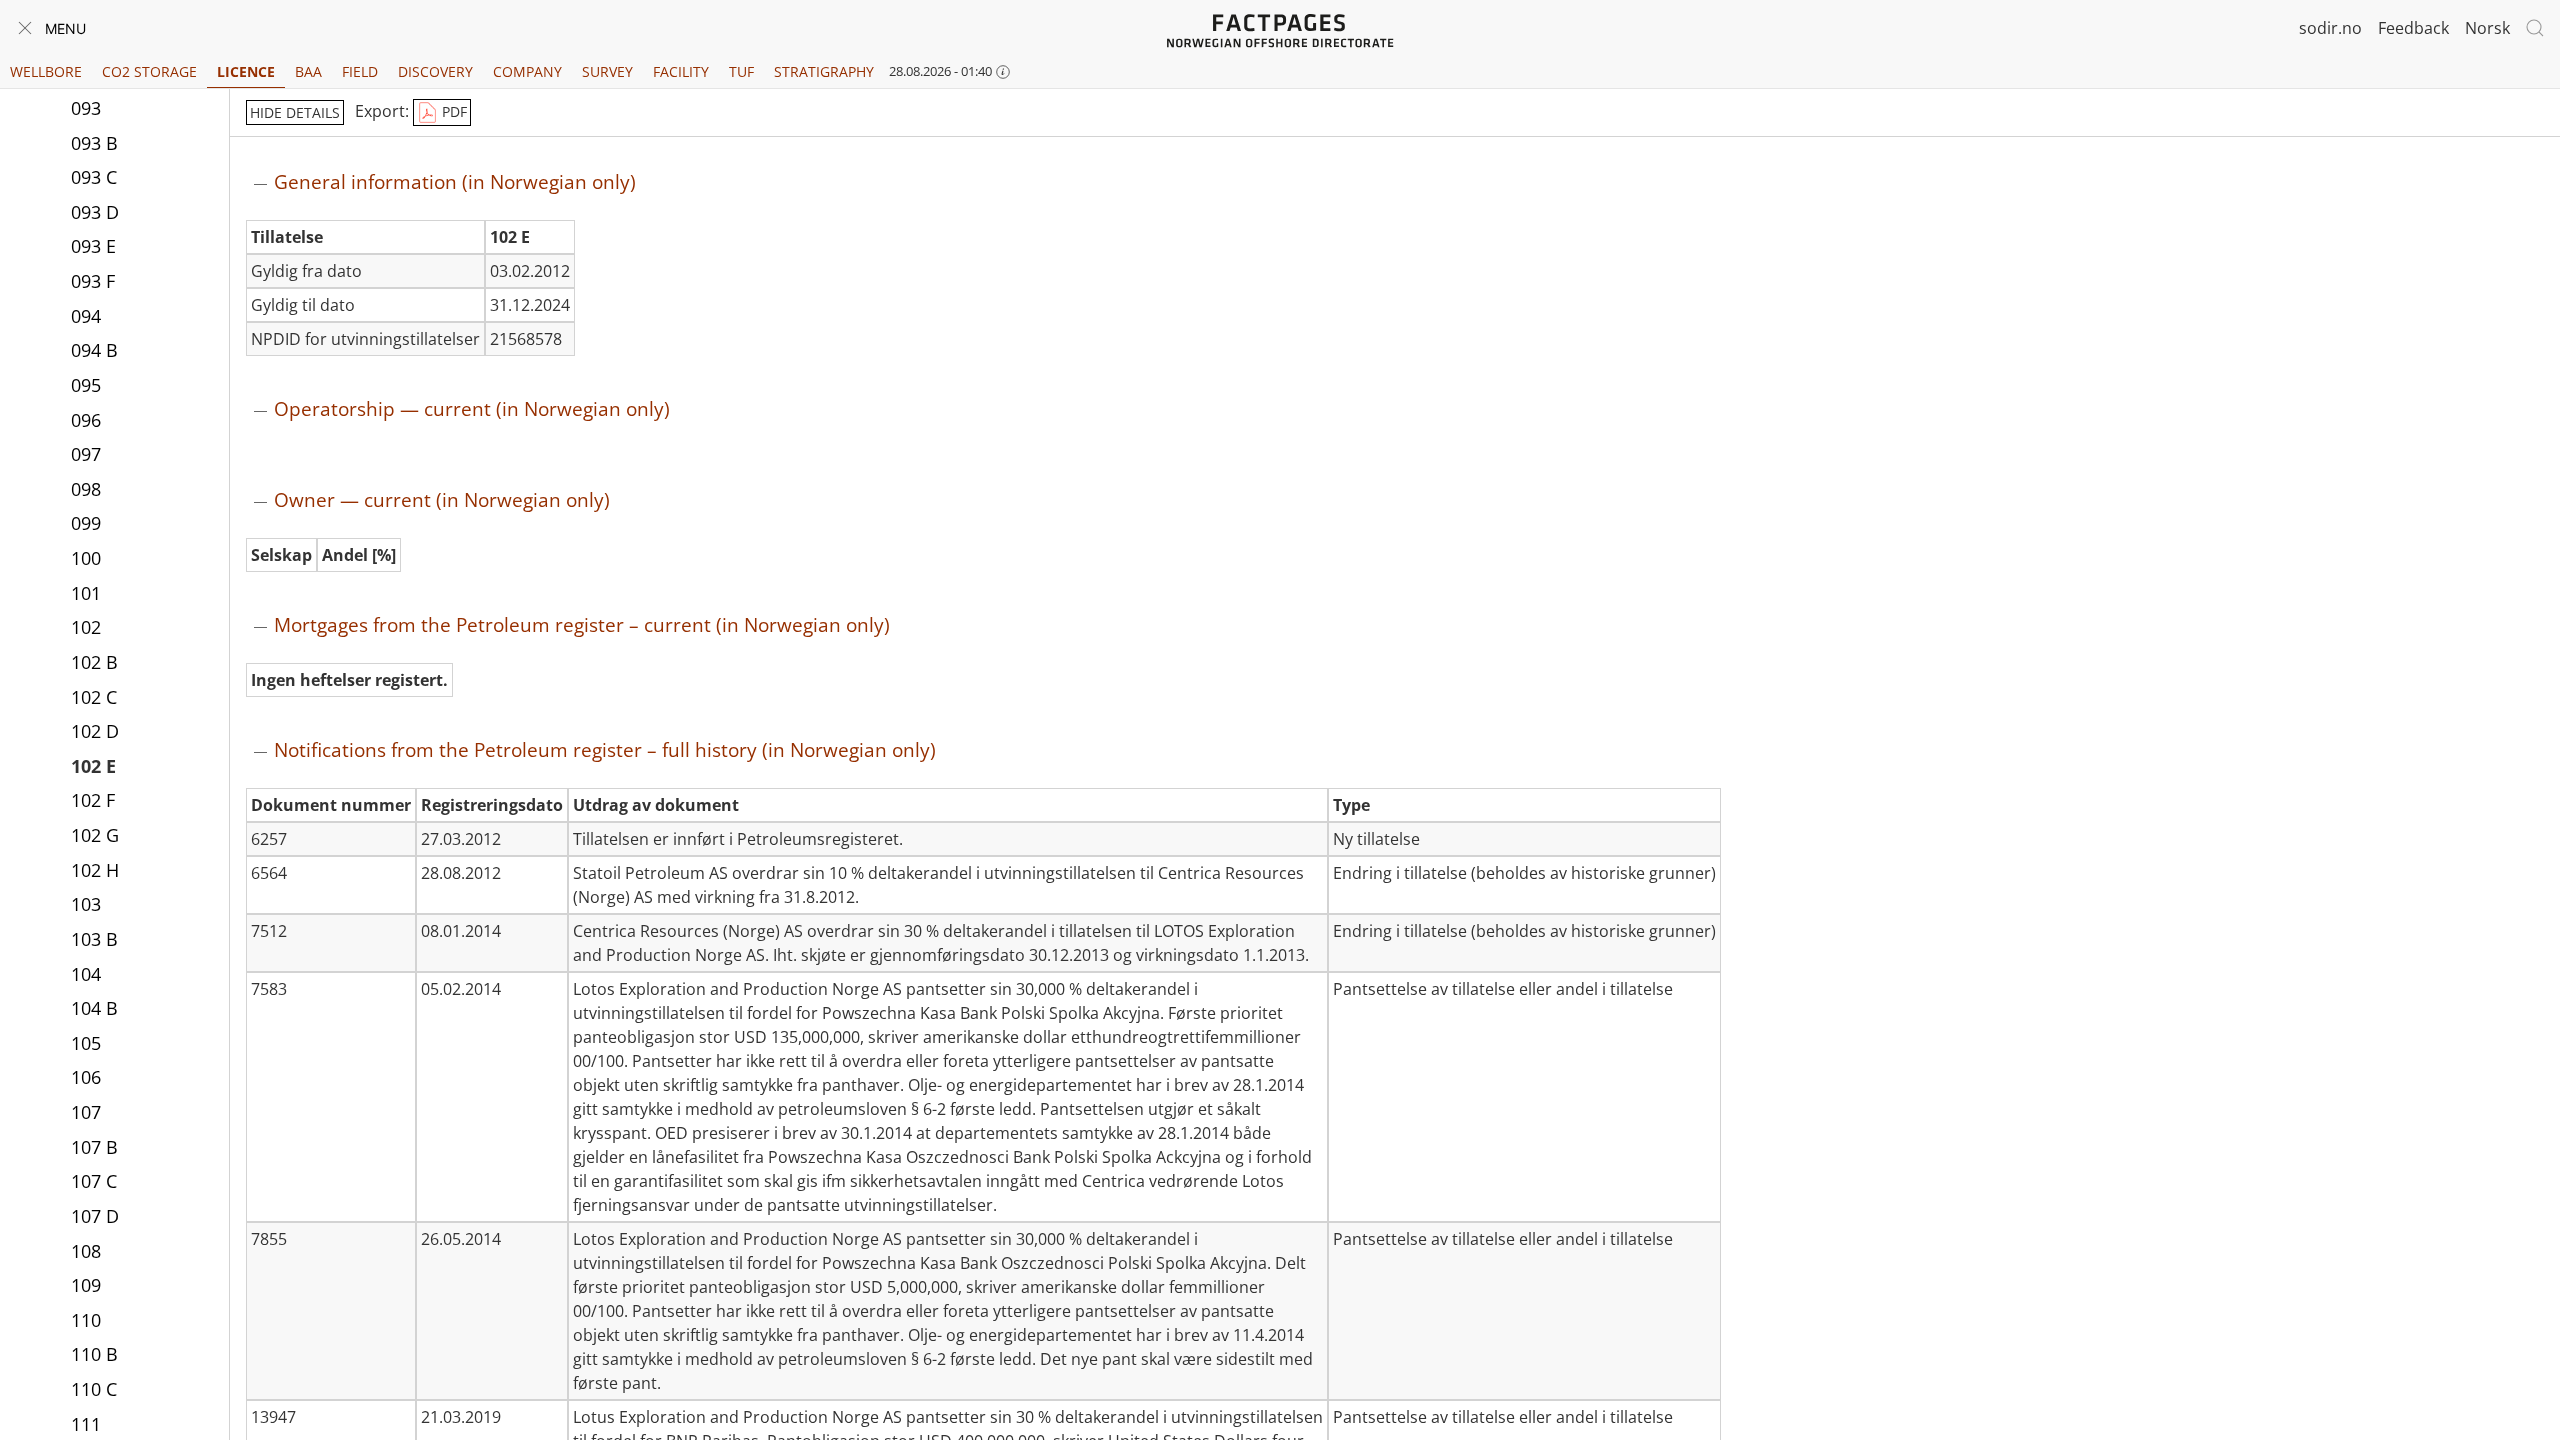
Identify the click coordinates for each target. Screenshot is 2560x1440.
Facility (681, 71)
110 (86, 1320)
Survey (607, 71)
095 (86, 385)
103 (86, 904)
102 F (93, 800)
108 (86, 1251)
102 (86, 627)
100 (86, 558)
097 (86, 454)
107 (86, 1112)
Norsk (2487, 28)
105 (86, 1043)
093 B (94, 143)
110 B (94, 1354)
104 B (94, 1008)
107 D (95, 1216)
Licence (246, 71)
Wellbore (46, 71)
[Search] (2535, 28)
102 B (94, 662)
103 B (94, 939)
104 (86, 974)
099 (86, 523)
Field (360, 71)
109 (86, 1285)
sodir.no (2330, 28)
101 (86, 593)
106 (86, 1077)
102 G (95, 835)
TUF (741, 71)
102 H (95, 870)
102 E (93, 766)
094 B (94, 350)
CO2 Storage (149, 71)
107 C (94, 1181)
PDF (452, 111)
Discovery (435, 71)
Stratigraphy (824, 71)
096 (86, 420)
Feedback (2413, 28)
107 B (94, 1147)
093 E (93, 246)
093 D (95, 212)
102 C (94, 697)
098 (86, 489)
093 (86, 108)
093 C (94, 177)
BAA (308, 71)
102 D (95, 731)
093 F (93, 281)
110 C (94, 1389)
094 (86, 316)
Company (527, 71)
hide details (295, 112)
